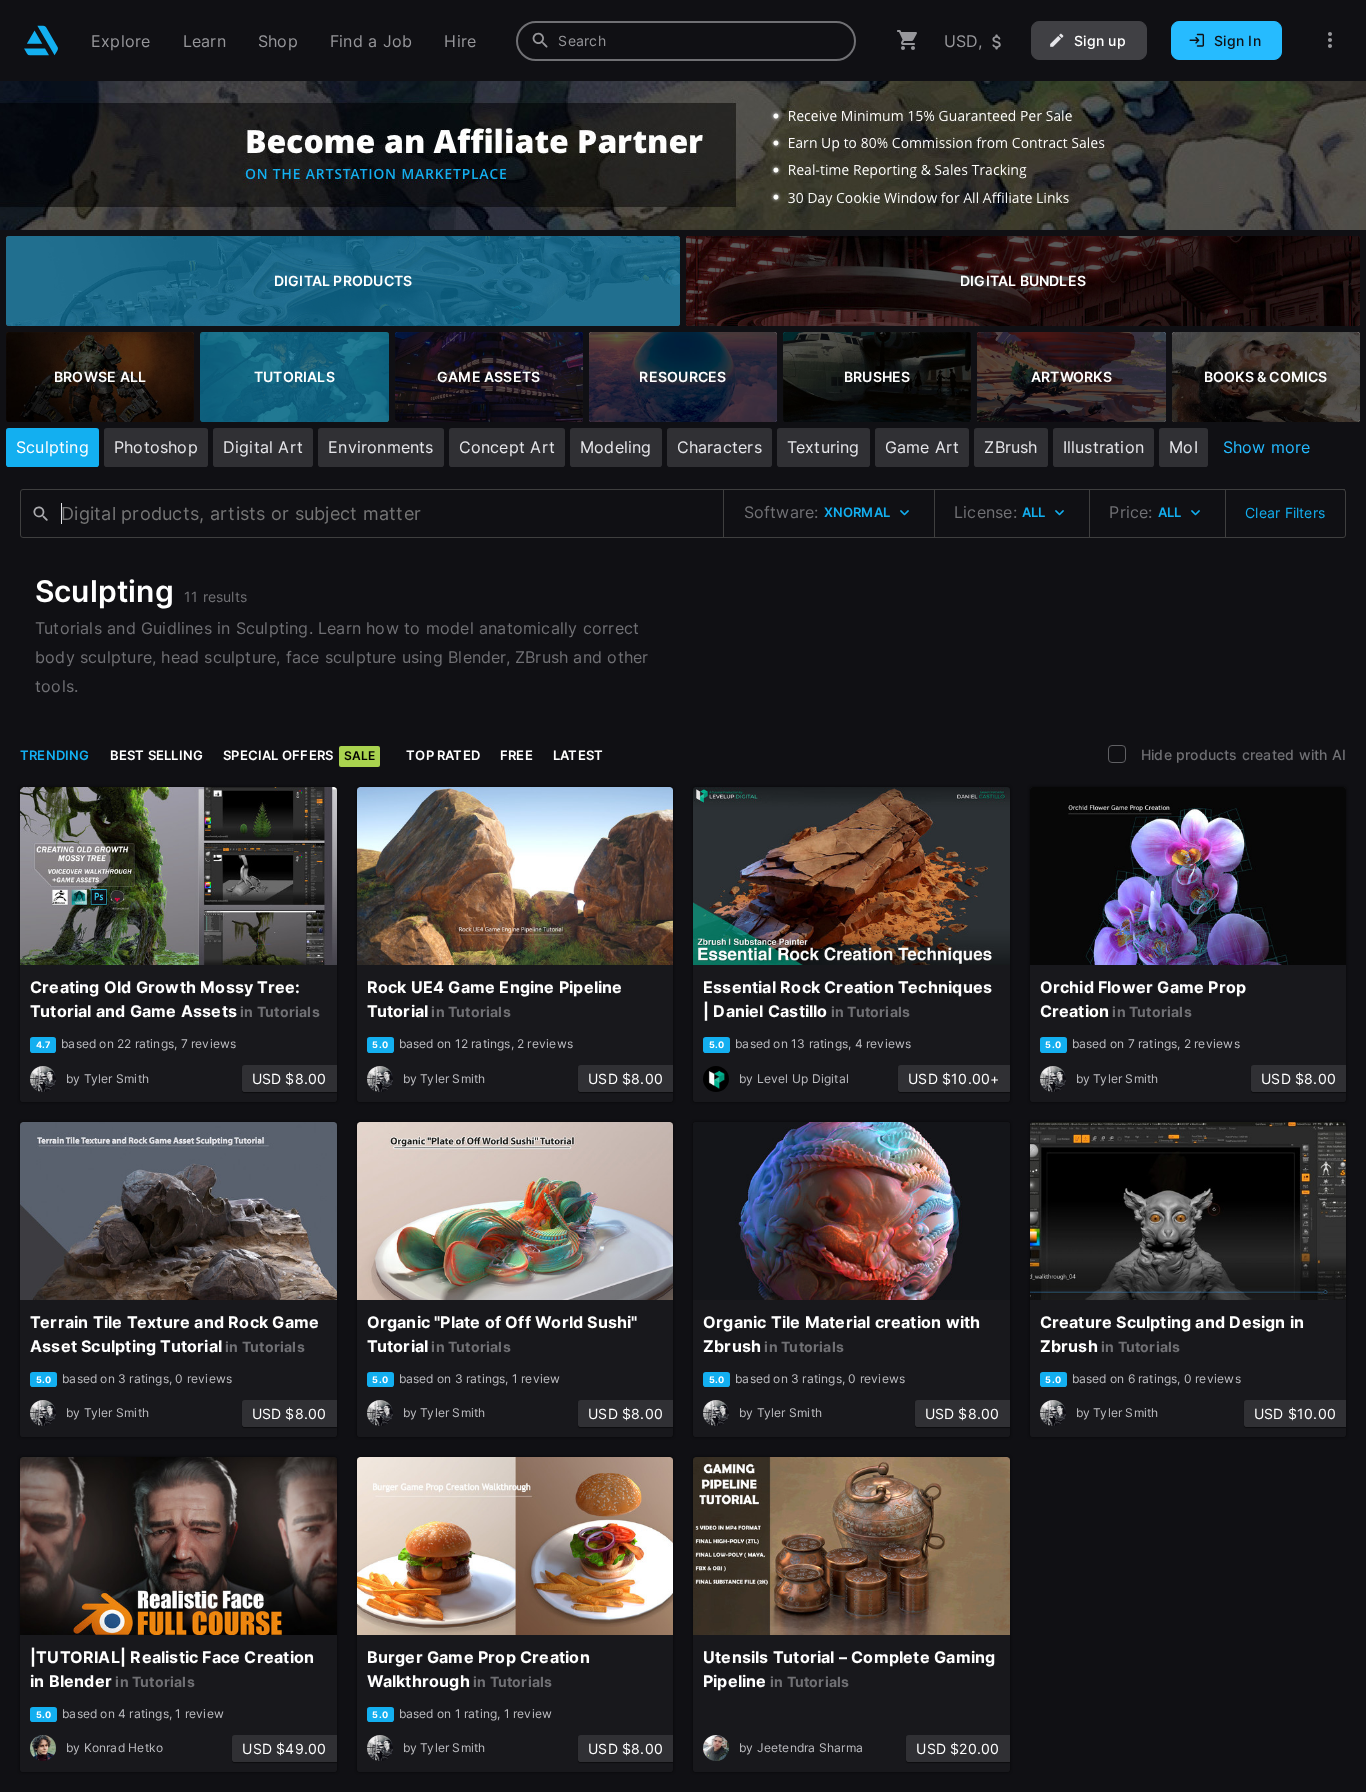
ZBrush (1010, 447)
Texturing (823, 447)
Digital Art (263, 447)
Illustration (1104, 447)
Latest (578, 755)
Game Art (922, 447)
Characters (719, 447)
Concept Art (507, 447)
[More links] (1330, 40)
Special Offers (299, 755)
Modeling (616, 447)
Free (516, 755)
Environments (381, 447)
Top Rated (443, 755)
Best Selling (157, 755)
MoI (1183, 447)
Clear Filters (1285, 512)
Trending (55, 755)
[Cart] (908, 40)
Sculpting (52, 447)
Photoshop (156, 447)
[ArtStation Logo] (41, 40)
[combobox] (686, 41)
